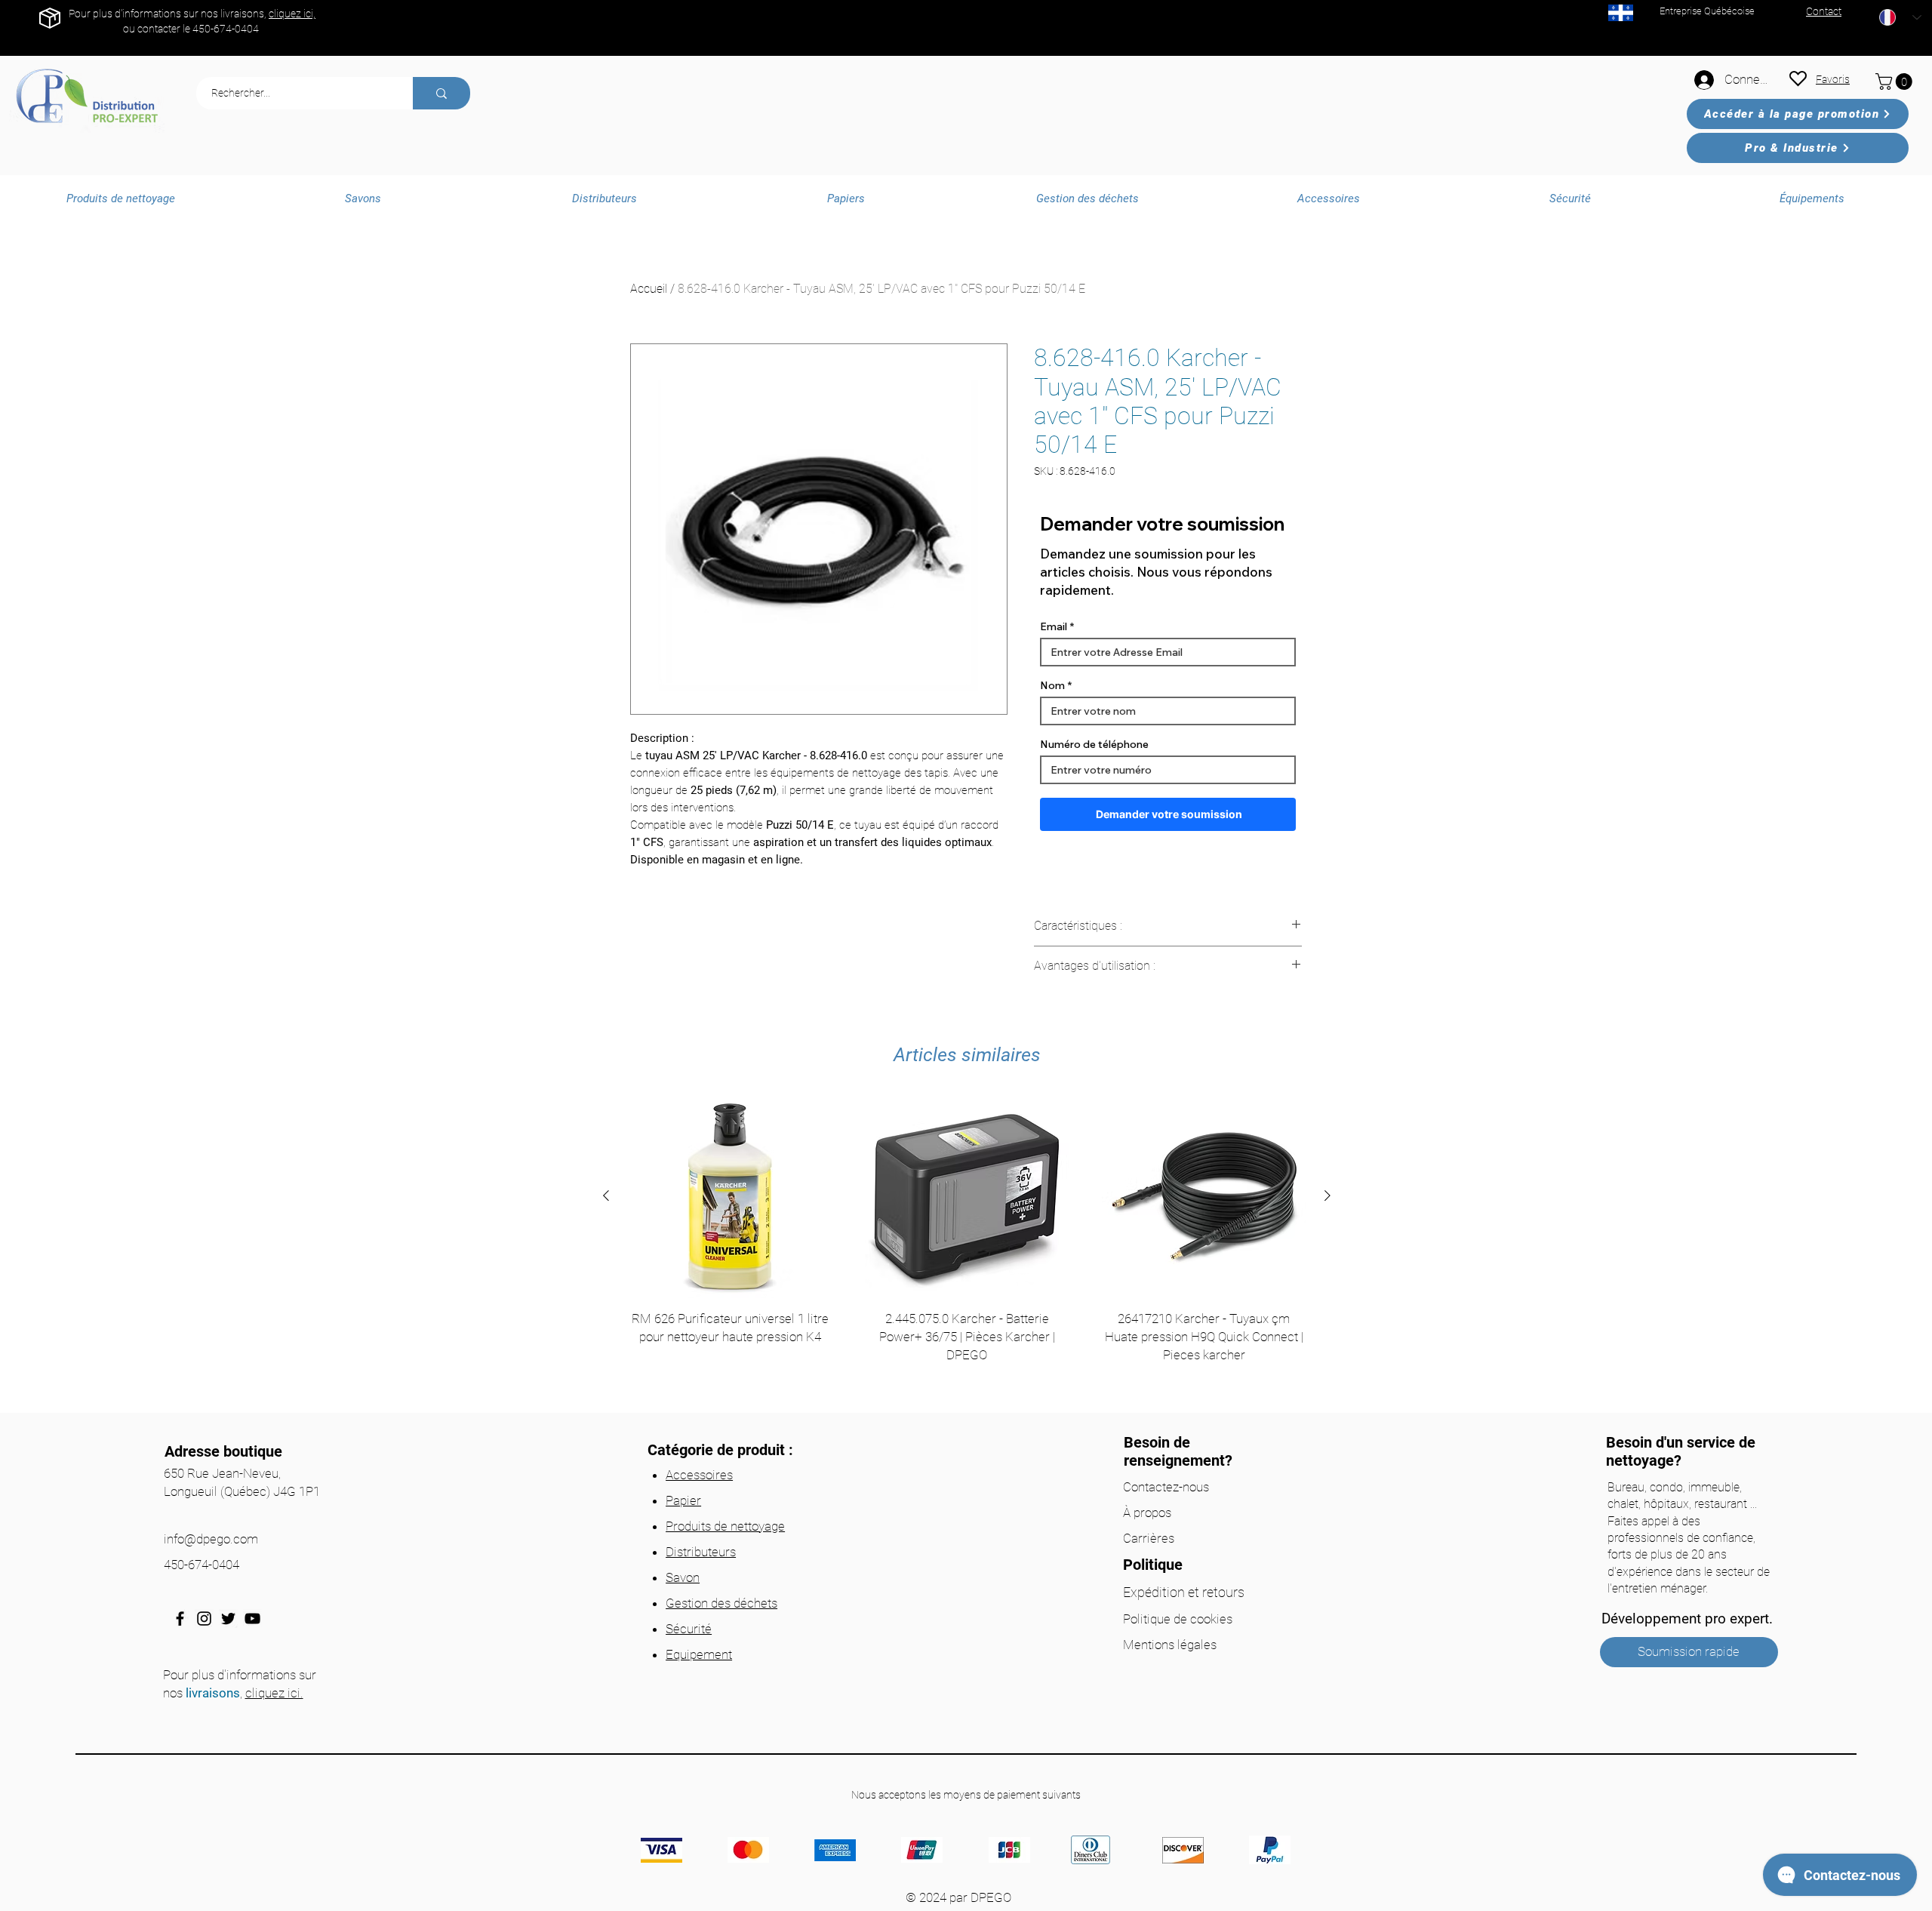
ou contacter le (158, 29)
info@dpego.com (211, 1539)
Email (1054, 626)
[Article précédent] (606, 1196)
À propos (1147, 1512)
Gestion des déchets (721, 1603)
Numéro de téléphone (1094, 744)
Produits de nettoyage (725, 1526)
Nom (1052, 685)
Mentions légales (1170, 1645)
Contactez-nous (1166, 1487)
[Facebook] (180, 1619)
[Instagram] (204, 1619)
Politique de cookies (1178, 1619)
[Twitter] (228, 1619)
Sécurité (689, 1629)
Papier (683, 1500)
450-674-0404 (226, 29)
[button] (1896, 82)
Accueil (649, 289)
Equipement (699, 1654)
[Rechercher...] (441, 93)
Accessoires (699, 1475)
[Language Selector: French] (1900, 17)
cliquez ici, (292, 14)
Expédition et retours (1184, 1592)
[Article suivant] (1327, 1196)
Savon (683, 1577)
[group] (967, 1249)
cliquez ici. (274, 1693)
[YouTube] (252, 1619)
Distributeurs (701, 1552)
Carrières (1149, 1538)
